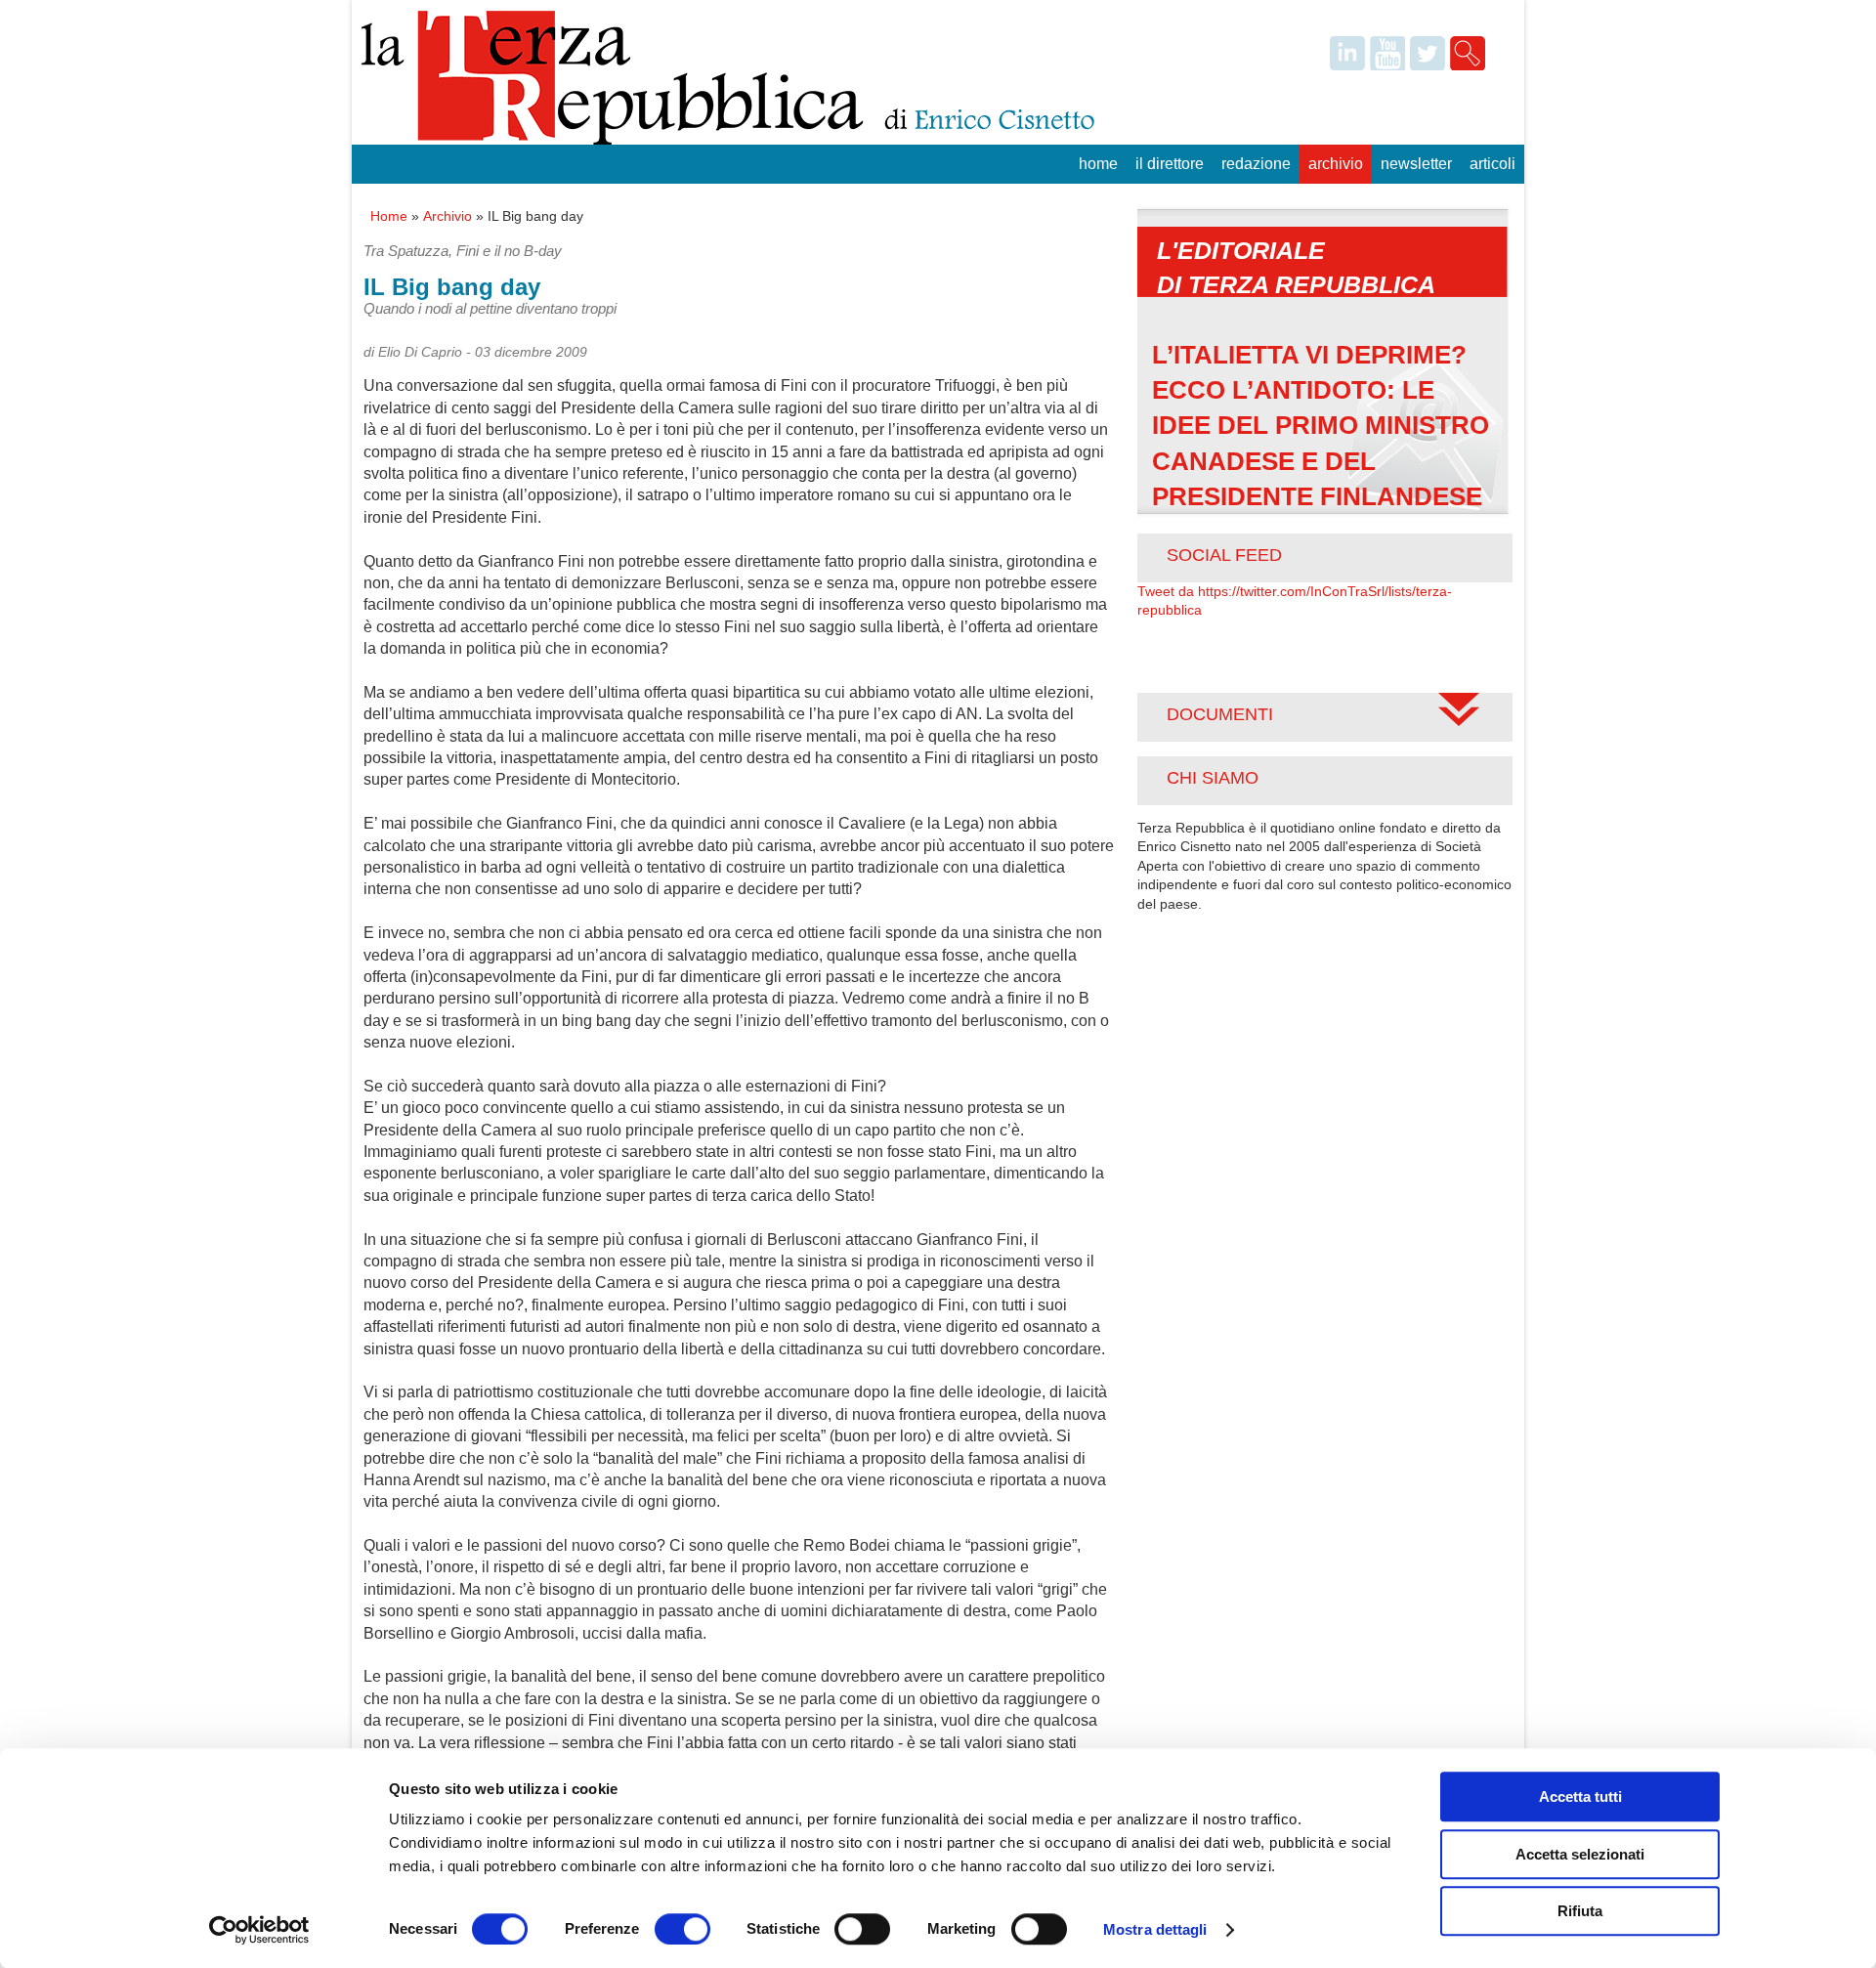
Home (1098, 164)
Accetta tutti (1580, 1797)
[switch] (682, 1929)
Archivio (1336, 164)
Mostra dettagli (1155, 1929)
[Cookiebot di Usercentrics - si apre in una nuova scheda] (259, 1930)
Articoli (1492, 164)
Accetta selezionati (1580, 1854)
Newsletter (1416, 164)
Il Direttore (1170, 164)
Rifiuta (1580, 1911)
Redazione (1256, 164)
